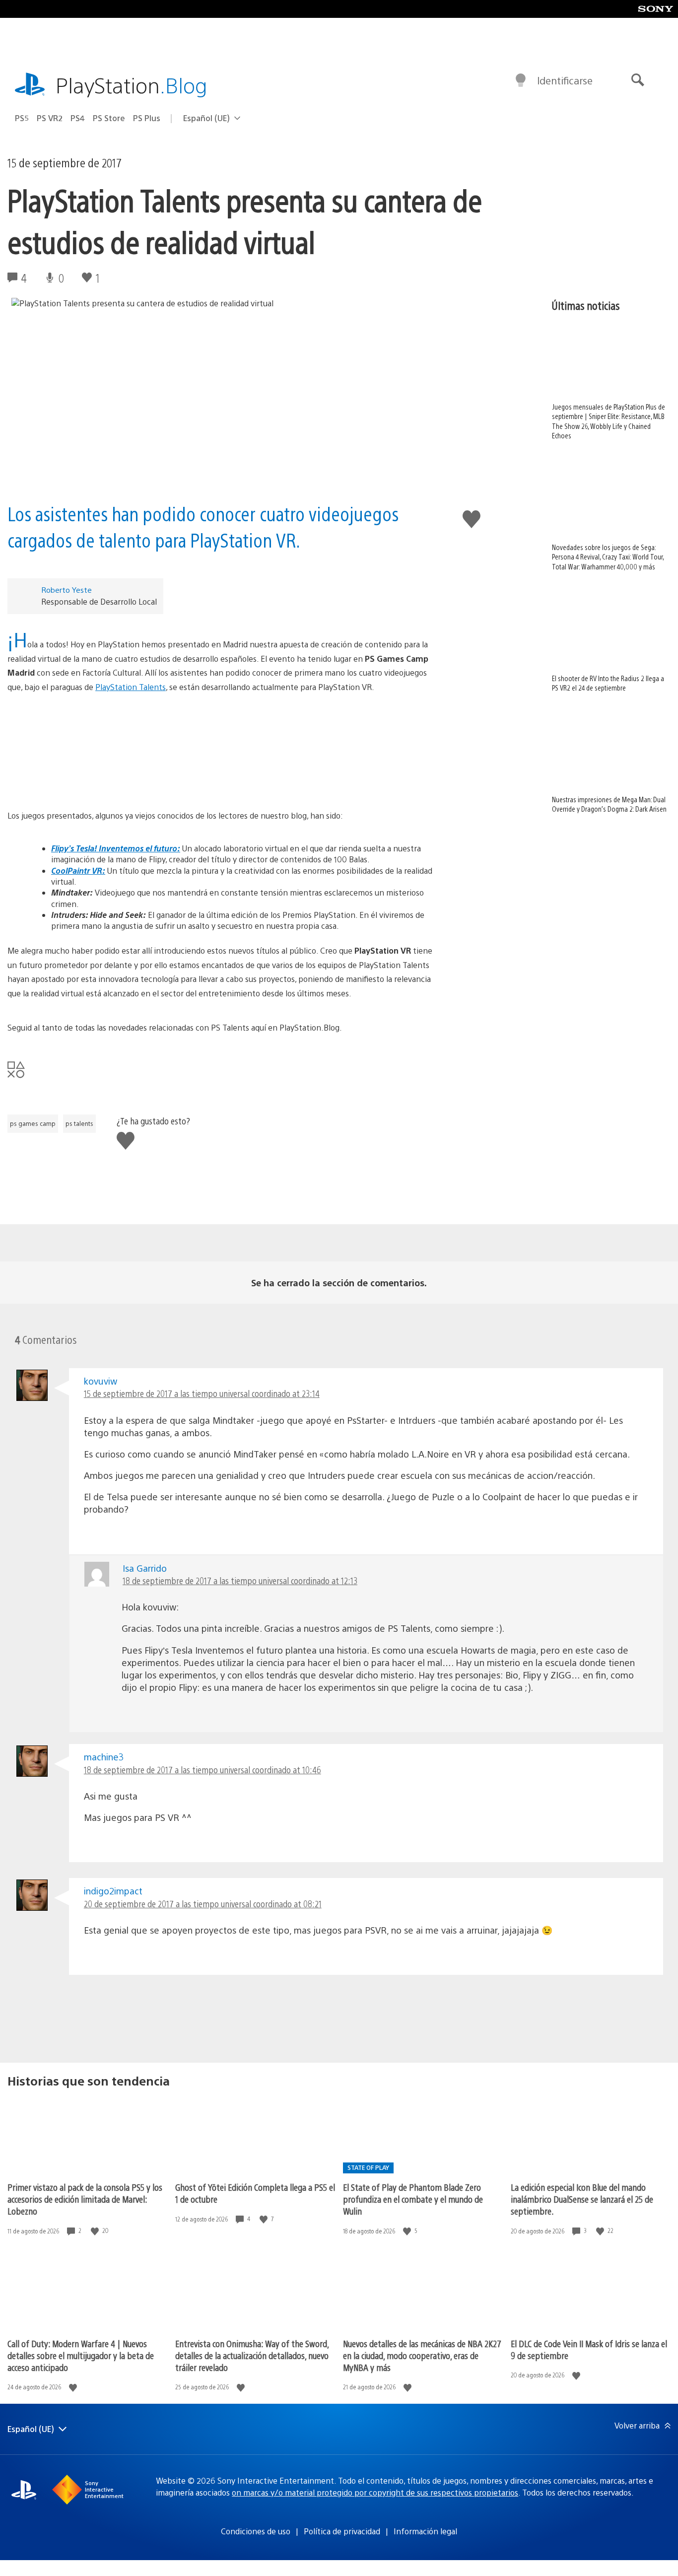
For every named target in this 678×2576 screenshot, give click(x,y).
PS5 (22, 118)
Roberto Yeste (67, 590)
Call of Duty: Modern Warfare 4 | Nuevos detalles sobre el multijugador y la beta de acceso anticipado (81, 2355)
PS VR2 (50, 118)
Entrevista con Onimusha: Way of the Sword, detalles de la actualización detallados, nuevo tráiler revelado (252, 2355)
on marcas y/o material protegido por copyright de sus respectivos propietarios (375, 2492)
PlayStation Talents (131, 687)
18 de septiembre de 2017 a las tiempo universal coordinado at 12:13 (240, 1580)
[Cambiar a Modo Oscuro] (521, 80)
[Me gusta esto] (96, 2231)
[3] (221, 752)
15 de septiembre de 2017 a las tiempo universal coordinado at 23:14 (202, 1393)
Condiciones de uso (256, 2531)
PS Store (109, 118)
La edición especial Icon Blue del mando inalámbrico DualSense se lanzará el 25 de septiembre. (582, 2199)
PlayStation (132, 85)
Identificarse (565, 80)
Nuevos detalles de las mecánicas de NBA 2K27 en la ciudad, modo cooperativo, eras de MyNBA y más (422, 2355)
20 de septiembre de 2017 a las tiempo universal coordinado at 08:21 (203, 1904)
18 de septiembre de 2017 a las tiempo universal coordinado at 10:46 (203, 1770)
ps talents (79, 1123)
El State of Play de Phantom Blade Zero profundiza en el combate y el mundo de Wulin (413, 2199)
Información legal (425, 2531)
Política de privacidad (342, 2531)
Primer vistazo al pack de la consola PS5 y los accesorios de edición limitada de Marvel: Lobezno (85, 2199)
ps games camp (33, 1123)
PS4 (78, 118)
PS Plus (147, 118)
